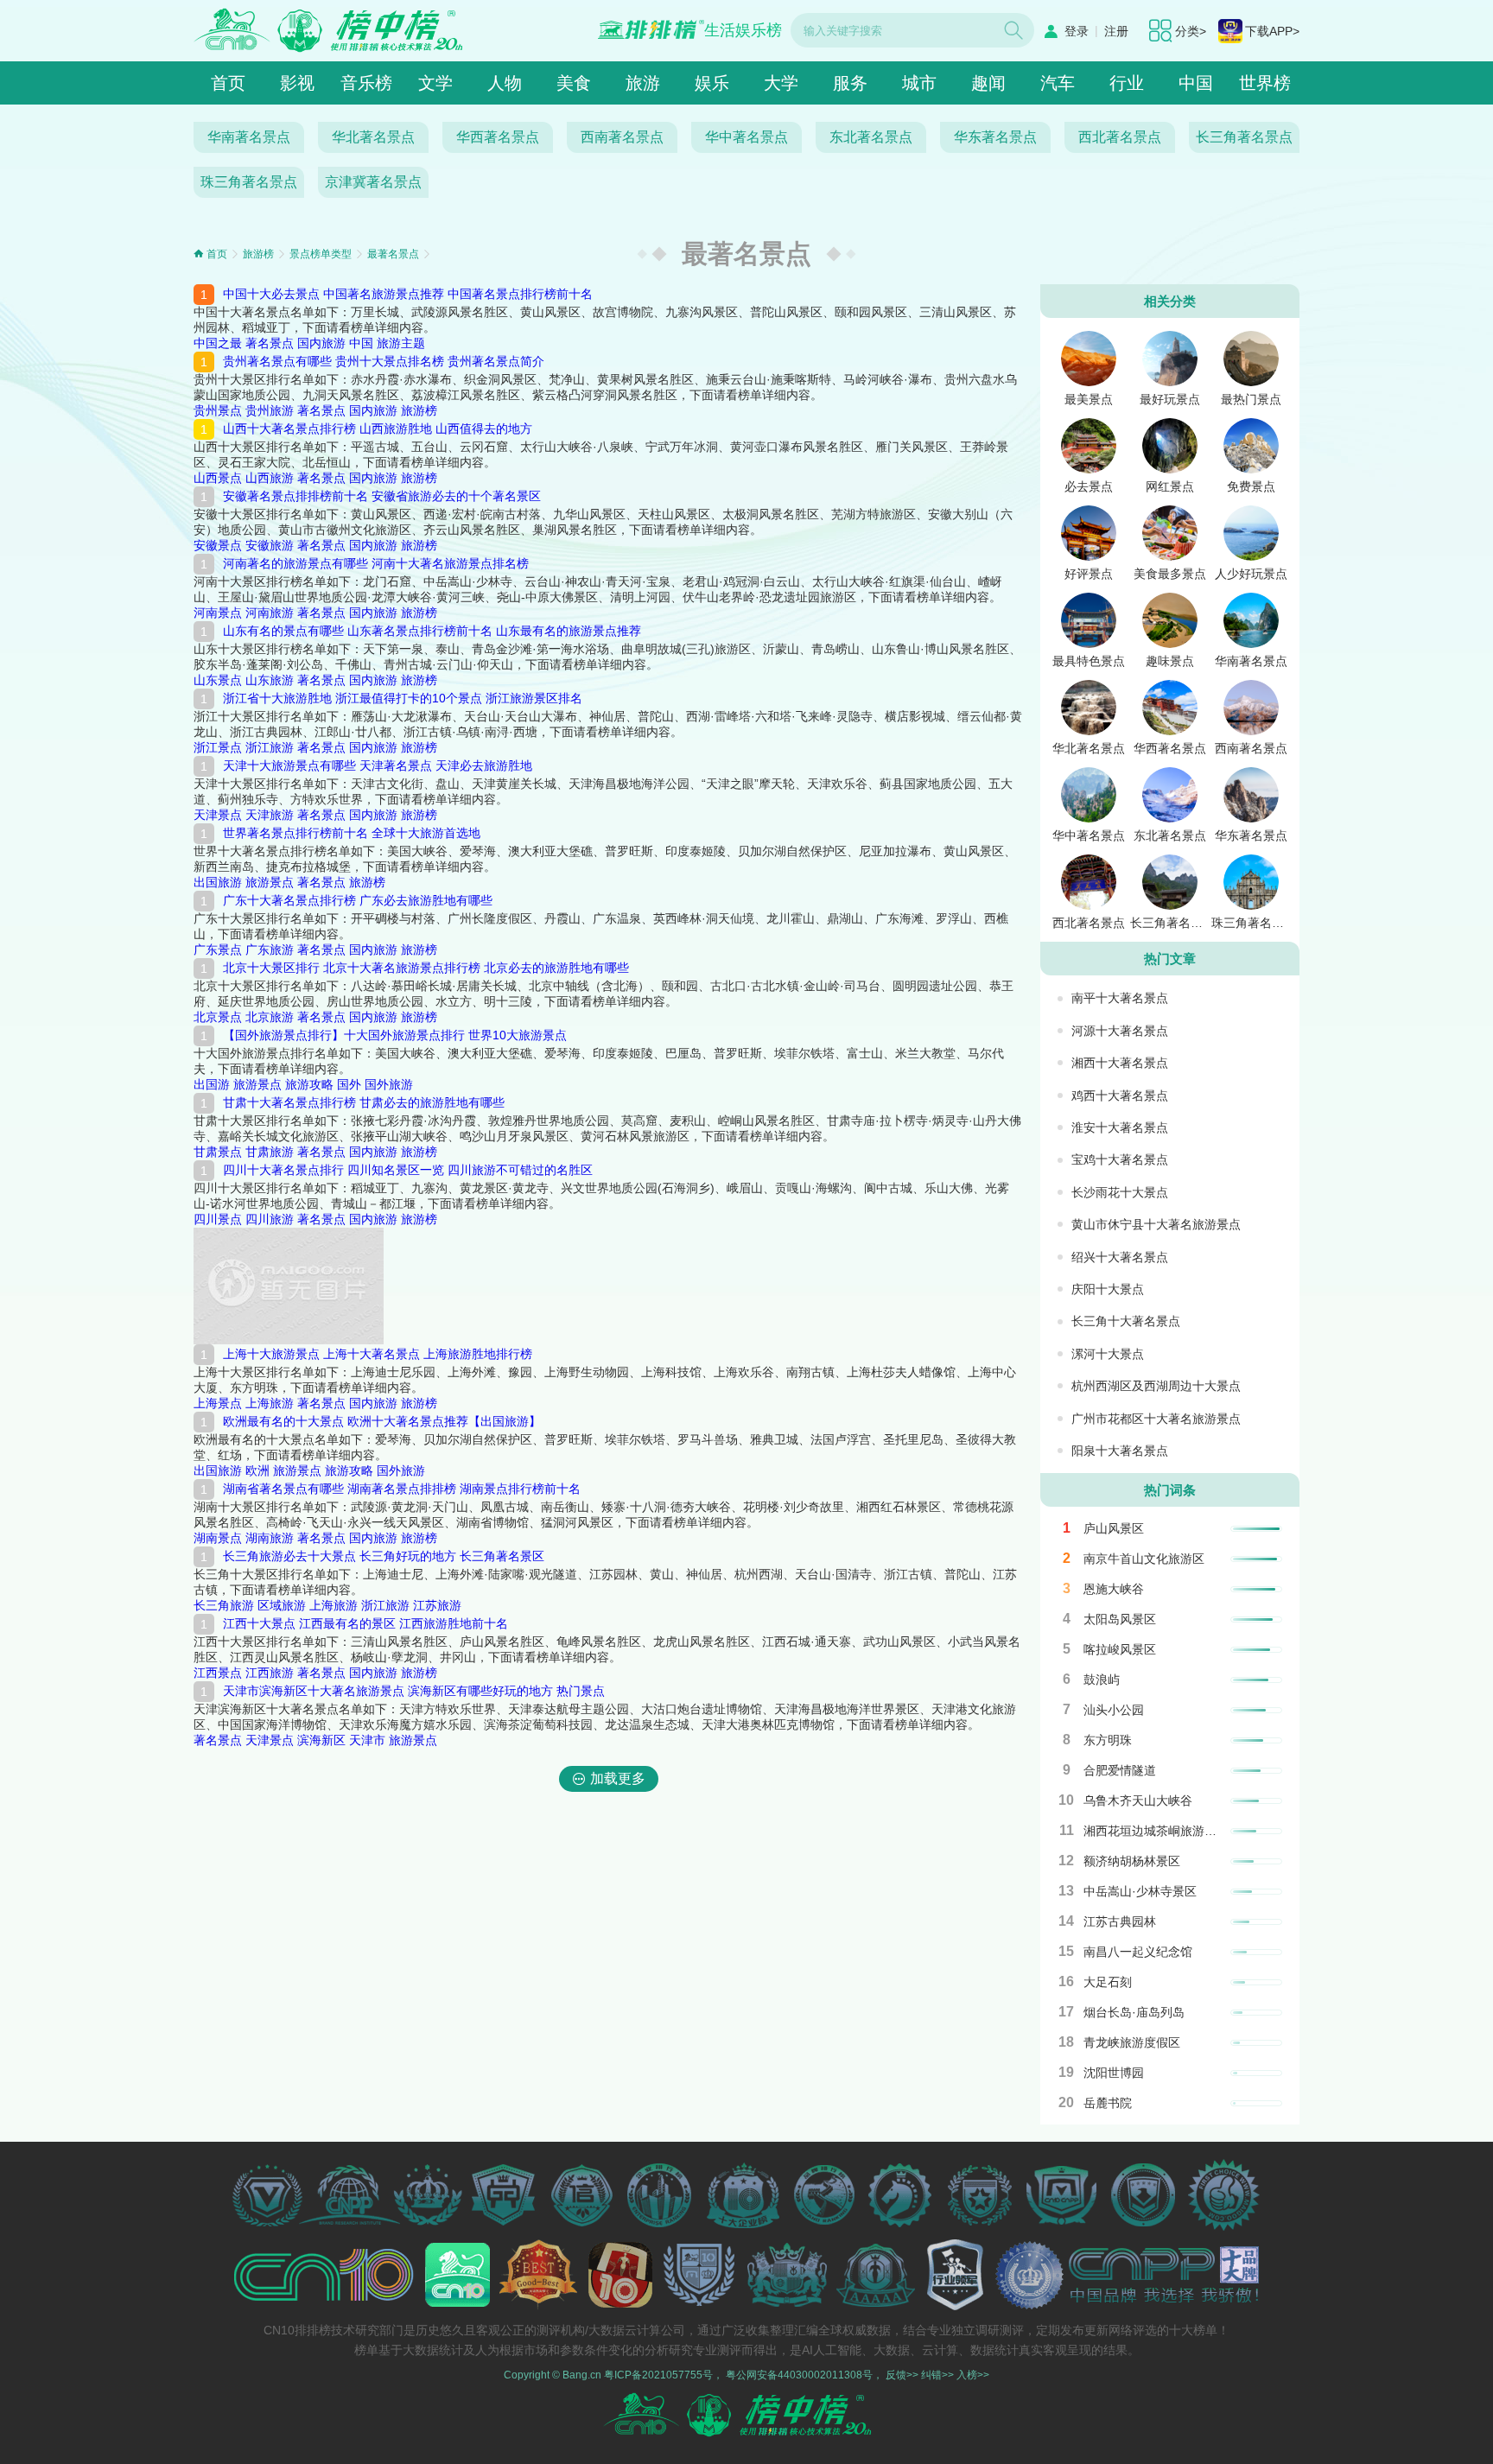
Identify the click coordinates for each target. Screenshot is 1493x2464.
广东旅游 (270, 949)
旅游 (643, 83)
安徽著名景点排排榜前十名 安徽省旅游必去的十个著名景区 (382, 496)
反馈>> (902, 2375)
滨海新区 (321, 1740)
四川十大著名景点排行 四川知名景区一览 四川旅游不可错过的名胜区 (408, 1170)
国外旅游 (389, 1084)
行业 (1127, 83)
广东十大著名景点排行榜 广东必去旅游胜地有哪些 (358, 900)
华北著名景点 (373, 137)
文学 (435, 83)
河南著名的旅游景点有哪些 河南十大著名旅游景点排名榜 (376, 563)
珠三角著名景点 (249, 182)
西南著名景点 (622, 137)
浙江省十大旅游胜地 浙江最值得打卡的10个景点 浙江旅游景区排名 (403, 698)
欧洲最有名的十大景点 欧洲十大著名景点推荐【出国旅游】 (382, 1421)
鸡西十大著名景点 (1120, 1095)
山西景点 (218, 478)
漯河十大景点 (1108, 1354)
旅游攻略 (309, 1084)
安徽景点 (218, 545)
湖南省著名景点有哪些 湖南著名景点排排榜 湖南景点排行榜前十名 (402, 1489)
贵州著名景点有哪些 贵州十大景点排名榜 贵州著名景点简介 (384, 361)
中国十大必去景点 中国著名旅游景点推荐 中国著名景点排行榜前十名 (408, 294)
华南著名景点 (249, 137)
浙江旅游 (270, 747)
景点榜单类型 (321, 254)
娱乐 (712, 83)
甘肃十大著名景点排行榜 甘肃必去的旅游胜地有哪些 (364, 1102)
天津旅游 (270, 815)
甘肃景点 (218, 1152)
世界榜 (1265, 83)
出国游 (212, 1084)
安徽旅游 (270, 545)
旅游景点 (270, 882)
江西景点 (218, 1673)
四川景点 (218, 1219)
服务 (850, 83)
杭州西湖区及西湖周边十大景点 (1156, 1386)
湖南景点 (218, 1538)
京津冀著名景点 (373, 182)
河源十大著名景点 (1120, 1031)
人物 (505, 83)
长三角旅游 (224, 1605)
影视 (297, 83)
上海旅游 (270, 1403)
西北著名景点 (1120, 137)
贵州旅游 (270, 410)
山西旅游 (270, 478)
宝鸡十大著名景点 (1120, 1159)
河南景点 (218, 613)
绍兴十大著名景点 (1120, 1257)
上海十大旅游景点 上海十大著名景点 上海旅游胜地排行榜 (378, 1354)
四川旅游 (270, 1219)
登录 (1077, 31)
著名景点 (270, 343)
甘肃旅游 (270, 1152)
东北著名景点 (871, 137)
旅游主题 (401, 343)
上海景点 (218, 1403)
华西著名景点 (498, 137)
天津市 (367, 1740)
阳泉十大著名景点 (1120, 1451)
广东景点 (218, 949)
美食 (574, 83)
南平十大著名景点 (1120, 998)
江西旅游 (270, 1673)
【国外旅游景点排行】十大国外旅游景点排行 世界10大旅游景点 (395, 1035)
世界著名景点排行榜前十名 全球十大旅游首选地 (352, 833)
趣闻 (988, 83)
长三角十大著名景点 (1126, 1321)
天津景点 (218, 815)
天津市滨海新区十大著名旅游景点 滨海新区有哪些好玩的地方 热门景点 (414, 1691)
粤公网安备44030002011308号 (799, 2375)
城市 (919, 83)
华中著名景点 (746, 137)
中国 (1196, 83)
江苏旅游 (437, 1605)
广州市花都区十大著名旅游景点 (1156, 1419)
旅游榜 (258, 254)
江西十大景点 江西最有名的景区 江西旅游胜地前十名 (365, 1623)
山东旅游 (270, 680)
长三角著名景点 (1244, 137)
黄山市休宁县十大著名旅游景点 (1156, 1224)
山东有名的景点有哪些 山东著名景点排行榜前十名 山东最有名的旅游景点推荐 (432, 631)
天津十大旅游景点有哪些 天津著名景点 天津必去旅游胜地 (378, 765)
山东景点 (218, 680)
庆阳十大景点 (1108, 1289)
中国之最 (218, 343)
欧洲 (257, 1470)
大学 (781, 83)
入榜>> (973, 2375)
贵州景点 (218, 410)
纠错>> (937, 2375)
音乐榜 (366, 83)
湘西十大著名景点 (1120, 1063)
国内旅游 (321, 343)
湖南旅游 (270, 1538)
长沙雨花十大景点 (1120, 1192)
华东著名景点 (995, 137)
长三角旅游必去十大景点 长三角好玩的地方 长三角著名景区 (384, 1556)
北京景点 (218, 1017)
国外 (349, 1084)
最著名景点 (393, 254)
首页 (228, 83)
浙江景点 (218, 747)
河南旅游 (270, 613)
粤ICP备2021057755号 (658, 2375)
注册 (1116, 31)
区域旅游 (282, 1605)
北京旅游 (270, 1017)
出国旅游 (218, 882)
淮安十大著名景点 (1120, 1127)
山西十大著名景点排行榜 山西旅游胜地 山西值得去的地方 (378, 429)
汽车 (1058, 83)
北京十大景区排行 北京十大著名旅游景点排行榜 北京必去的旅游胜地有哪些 (426, 968)
